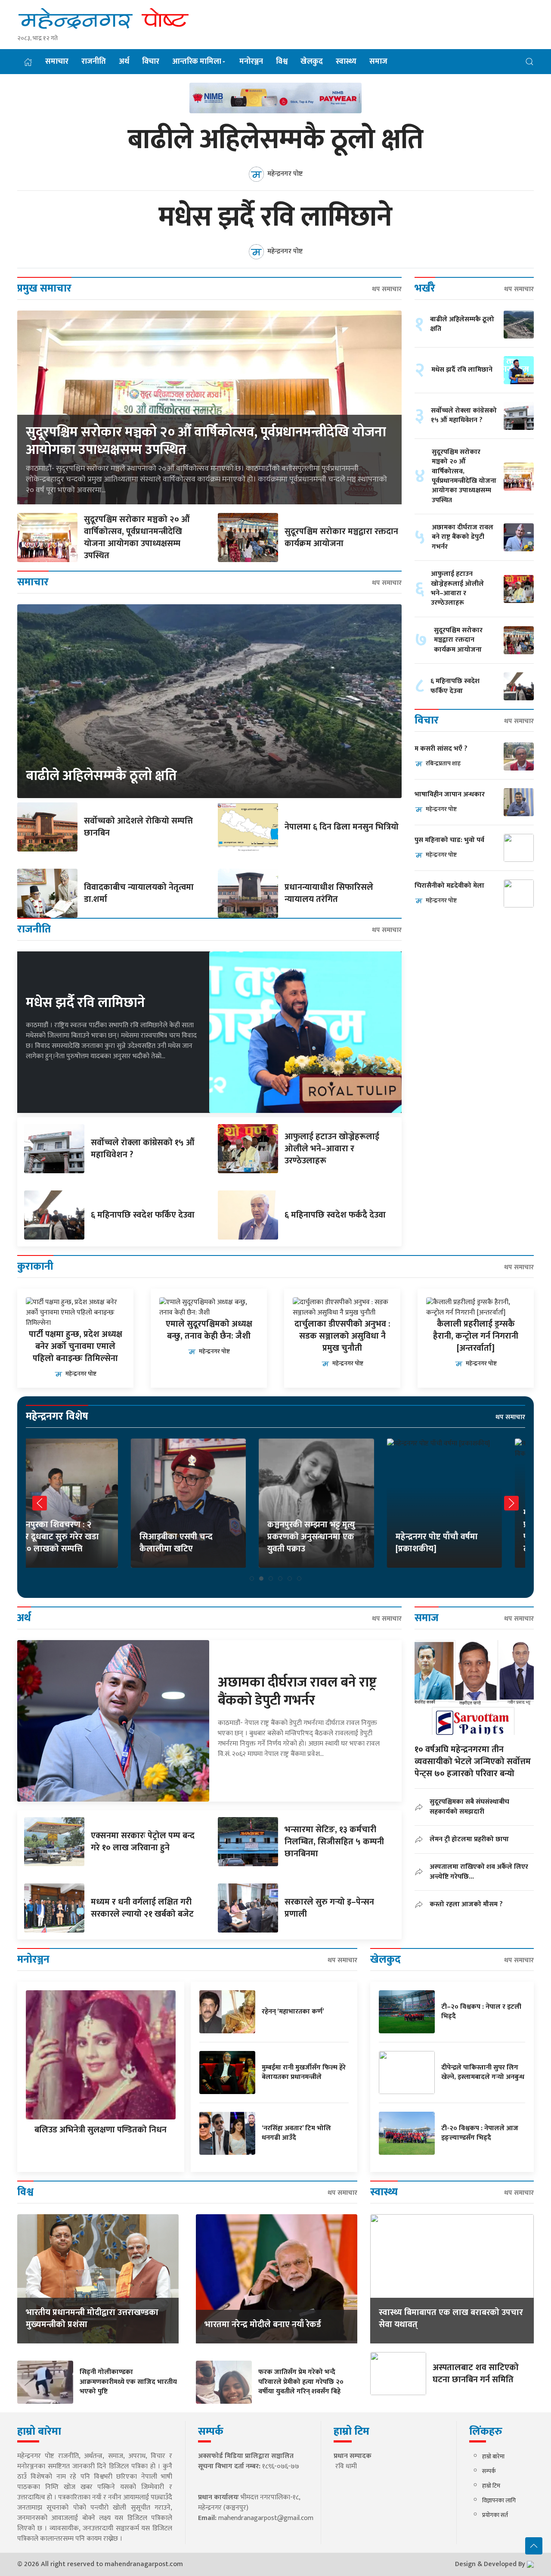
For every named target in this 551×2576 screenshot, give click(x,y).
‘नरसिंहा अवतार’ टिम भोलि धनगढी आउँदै (296, 2133)
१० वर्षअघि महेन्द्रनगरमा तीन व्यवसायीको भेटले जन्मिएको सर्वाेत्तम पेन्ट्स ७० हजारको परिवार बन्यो (473, 1762)
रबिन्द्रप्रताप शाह (443, 763)
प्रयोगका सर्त (495, 2515)
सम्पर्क (489, 2471)
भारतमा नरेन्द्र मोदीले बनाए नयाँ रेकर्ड (263, 2324)
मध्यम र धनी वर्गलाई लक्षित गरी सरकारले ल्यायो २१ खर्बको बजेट (142, 1908)
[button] (529, 61)
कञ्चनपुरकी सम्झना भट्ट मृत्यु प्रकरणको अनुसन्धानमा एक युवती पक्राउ (207, 1537)
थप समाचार (387, 289)
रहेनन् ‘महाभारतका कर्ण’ (293, 2012)
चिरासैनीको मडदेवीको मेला (449, 886)
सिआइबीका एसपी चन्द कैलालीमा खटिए (71, 1543)
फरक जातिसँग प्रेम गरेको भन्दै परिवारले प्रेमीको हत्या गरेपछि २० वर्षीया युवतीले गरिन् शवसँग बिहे (301, 2382)
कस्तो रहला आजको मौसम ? (466, 1904)
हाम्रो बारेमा (493, 2456)
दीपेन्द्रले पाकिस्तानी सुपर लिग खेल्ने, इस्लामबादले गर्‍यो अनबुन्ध (483, 2072)
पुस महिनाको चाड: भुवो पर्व (449, 841)
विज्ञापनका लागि (499, 2500)
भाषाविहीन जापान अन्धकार (450, 795)
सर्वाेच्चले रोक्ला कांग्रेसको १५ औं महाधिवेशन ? (143, 1149)
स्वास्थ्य (346, 62)
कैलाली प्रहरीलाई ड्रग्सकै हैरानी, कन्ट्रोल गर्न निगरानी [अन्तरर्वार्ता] (476, 1336)
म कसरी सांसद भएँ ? (441, 749)
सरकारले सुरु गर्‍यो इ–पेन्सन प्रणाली (329, 1908)
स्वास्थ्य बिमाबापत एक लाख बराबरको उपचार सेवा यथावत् (451, 2318)
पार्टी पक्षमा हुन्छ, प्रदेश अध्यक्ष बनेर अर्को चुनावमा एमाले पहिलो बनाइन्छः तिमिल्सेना (76, 1346)
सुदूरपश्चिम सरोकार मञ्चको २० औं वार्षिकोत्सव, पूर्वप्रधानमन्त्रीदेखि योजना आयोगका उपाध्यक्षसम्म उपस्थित (206, 441)
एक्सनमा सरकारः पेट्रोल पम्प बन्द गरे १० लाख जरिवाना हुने (143, 1842)
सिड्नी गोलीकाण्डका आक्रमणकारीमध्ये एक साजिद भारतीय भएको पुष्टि (128, 2382)
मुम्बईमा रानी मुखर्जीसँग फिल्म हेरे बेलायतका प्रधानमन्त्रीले (304, 2072)
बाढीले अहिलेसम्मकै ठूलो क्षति (275, 140)
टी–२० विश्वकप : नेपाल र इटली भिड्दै (481, 2012)
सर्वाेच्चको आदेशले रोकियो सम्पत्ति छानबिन (138, 827)
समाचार (57, 62)
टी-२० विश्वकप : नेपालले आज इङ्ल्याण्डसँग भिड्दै (480, 2133)
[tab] (252, 1579)
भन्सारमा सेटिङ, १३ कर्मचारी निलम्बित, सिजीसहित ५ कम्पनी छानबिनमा (334, 1842)
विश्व (282, 62)
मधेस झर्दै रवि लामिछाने (275, 218)
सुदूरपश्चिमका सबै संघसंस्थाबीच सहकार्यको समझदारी (469, 1807)
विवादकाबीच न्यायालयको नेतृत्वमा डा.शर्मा (139, 893)
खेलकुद (312, 62)
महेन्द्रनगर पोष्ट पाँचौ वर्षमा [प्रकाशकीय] (332, 1543)
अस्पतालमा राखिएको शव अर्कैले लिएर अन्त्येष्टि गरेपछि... (479, 1872)
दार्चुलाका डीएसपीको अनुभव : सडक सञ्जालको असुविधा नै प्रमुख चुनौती (342, 1336)
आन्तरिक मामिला (197, 62)
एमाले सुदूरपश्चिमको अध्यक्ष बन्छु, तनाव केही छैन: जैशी (209, 1330)
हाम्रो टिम (491, 2486)
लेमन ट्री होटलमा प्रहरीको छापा (469, 1839)
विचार (151, 62)
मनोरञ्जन (251, 62)
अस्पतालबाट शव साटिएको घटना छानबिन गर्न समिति (476, 2374)
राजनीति (94, 62)
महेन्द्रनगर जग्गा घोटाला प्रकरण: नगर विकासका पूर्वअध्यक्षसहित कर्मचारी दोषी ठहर (466, 1531)
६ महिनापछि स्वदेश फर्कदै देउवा (335, 1215)
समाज (378, 62)
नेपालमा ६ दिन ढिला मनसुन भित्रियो (342, 827)
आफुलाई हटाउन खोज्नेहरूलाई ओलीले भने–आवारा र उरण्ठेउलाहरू (332, 1149)
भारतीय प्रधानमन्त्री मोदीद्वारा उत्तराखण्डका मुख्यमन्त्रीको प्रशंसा (92, 2318)
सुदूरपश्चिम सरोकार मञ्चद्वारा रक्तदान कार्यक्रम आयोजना (341, 538)
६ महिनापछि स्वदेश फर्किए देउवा (143, 1215)
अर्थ (124, 62)
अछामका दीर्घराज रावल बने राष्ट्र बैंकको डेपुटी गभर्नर (463, 537)
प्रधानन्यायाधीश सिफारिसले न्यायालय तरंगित (329, 893)
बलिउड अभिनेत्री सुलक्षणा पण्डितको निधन (101, 2130)
